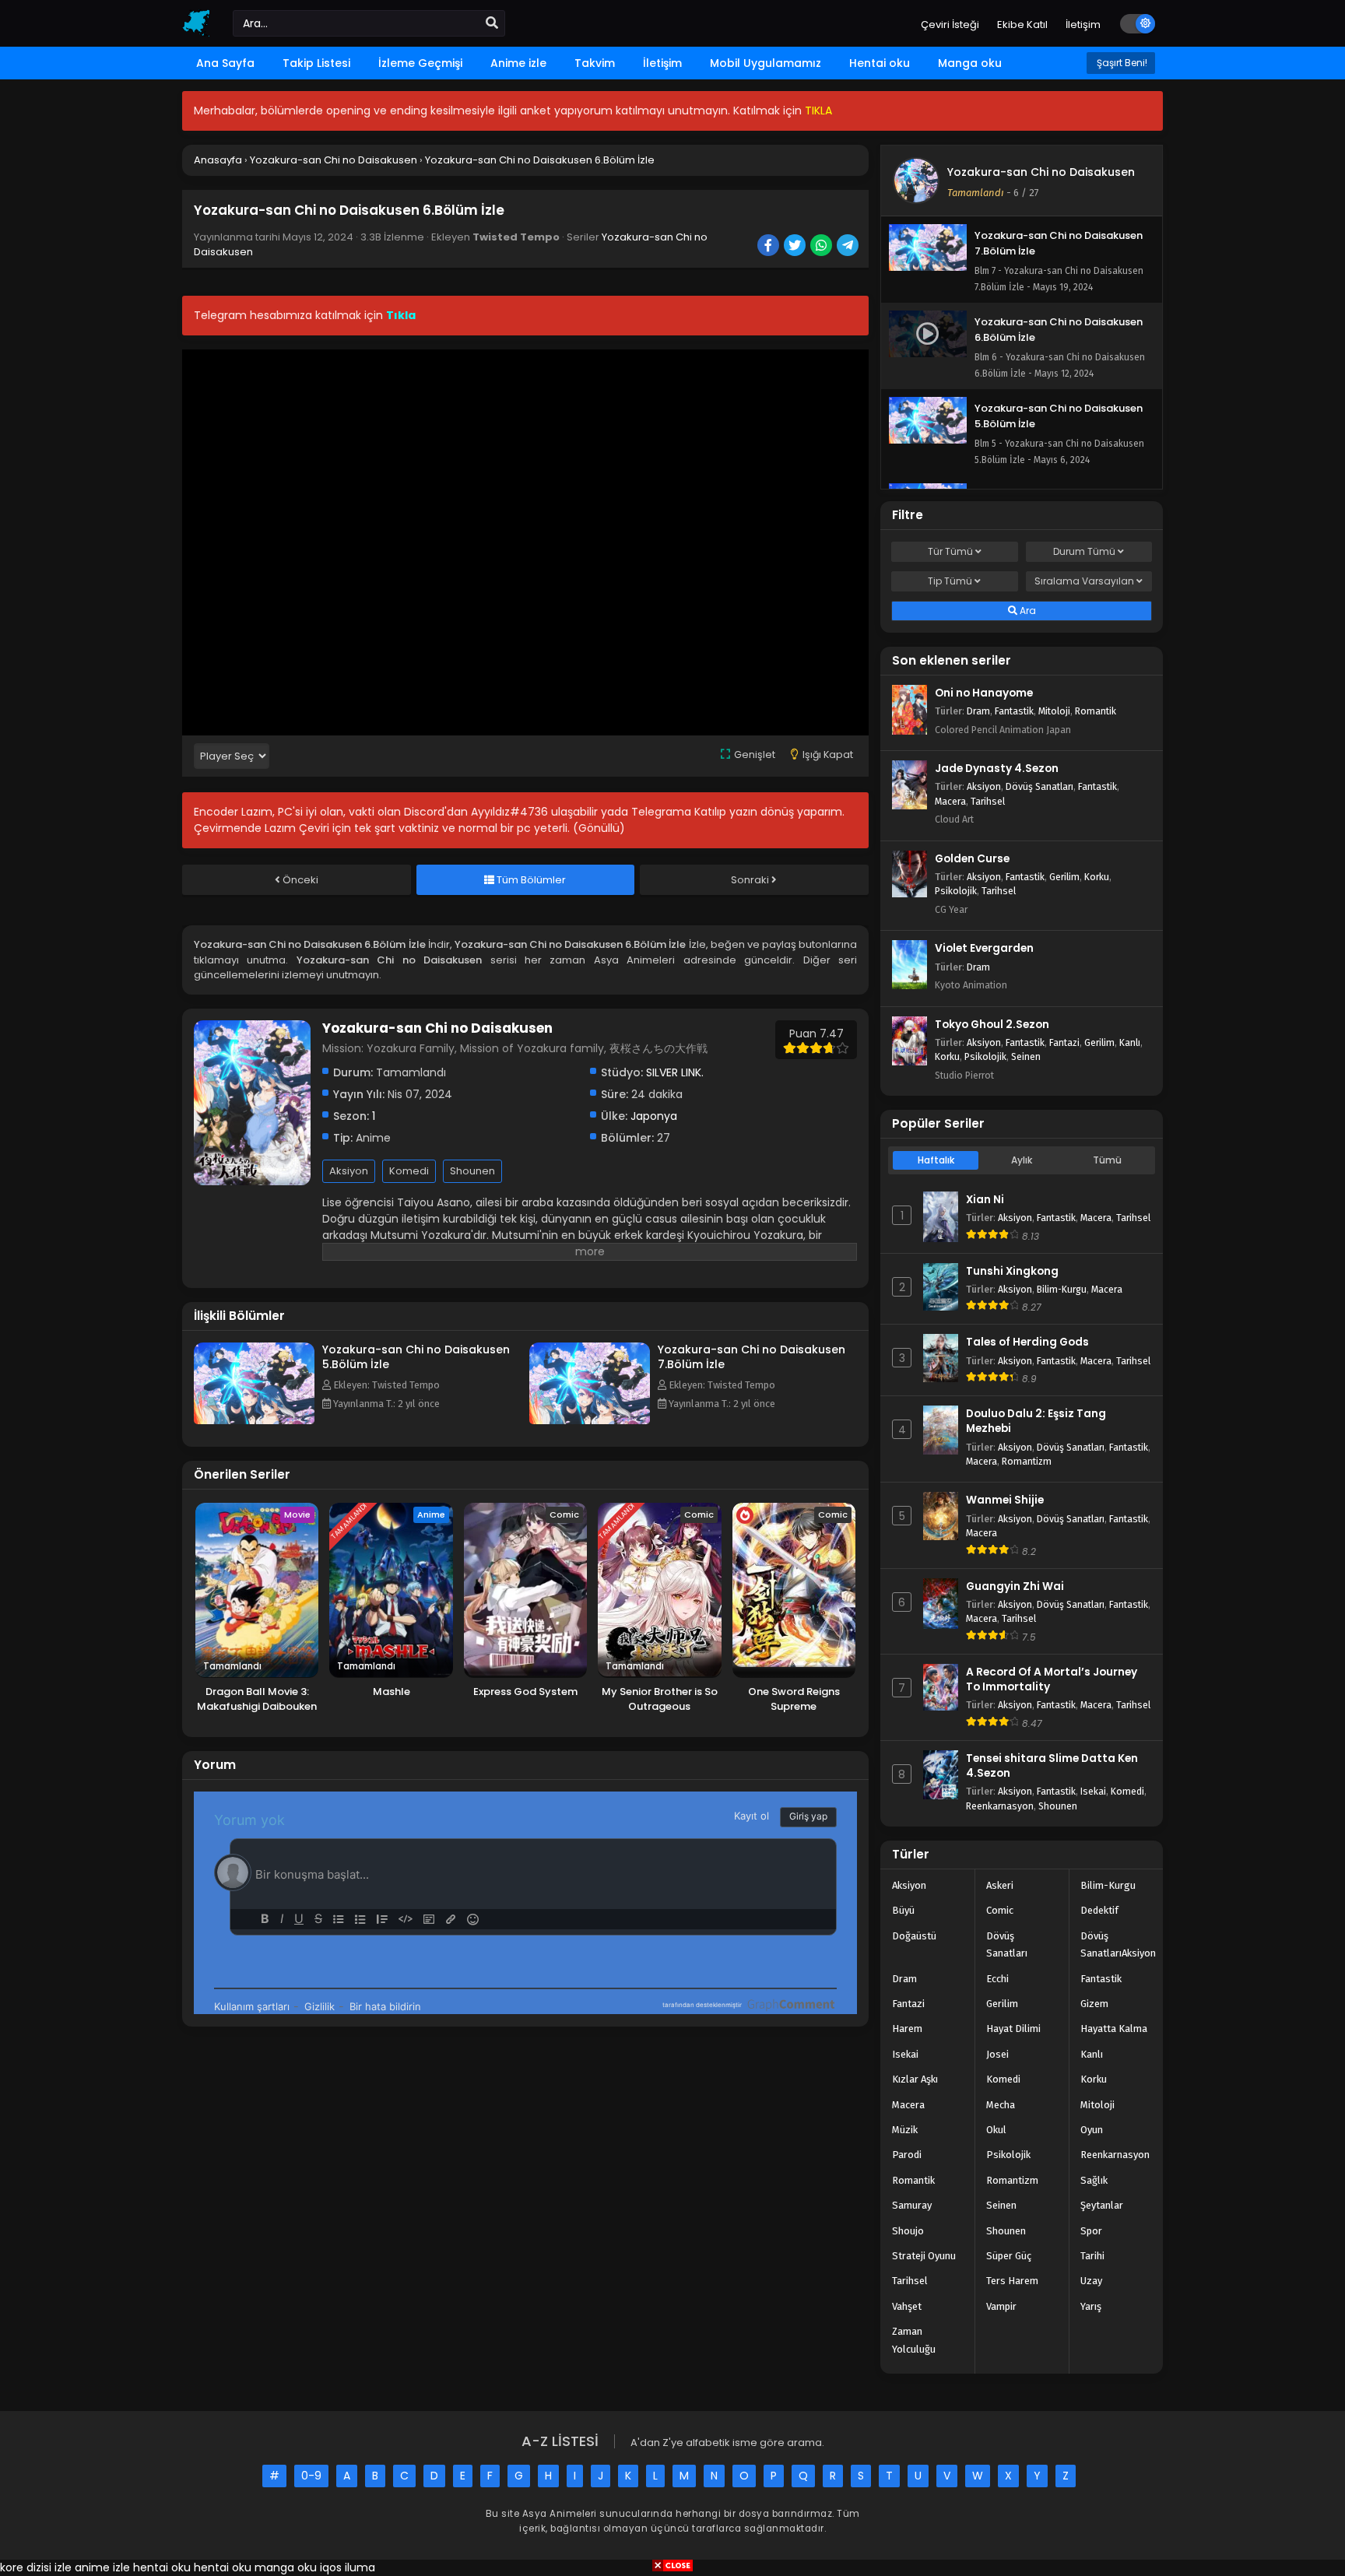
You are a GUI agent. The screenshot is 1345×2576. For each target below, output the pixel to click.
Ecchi (997, 1979)
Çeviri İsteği (950, 25)
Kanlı (1130, 1042)
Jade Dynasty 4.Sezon (997, 769)
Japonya (654, 1116)
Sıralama (1084, 581)
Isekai (1093, 1791)
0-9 (311, 2476)
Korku (1097, 877)
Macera (950, 801)
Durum (1084, 551)
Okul (996, 2130)
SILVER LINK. (675, 1072)
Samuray (912, 2205)
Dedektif (1099, 1910)
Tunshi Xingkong (1012, 1271)
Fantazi (1064, 1042)
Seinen (1026, 1056)
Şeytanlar (1102, 2205)
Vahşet (907, 2306)
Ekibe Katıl (1022, 25)
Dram (978, 711)
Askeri (1000, 1885)
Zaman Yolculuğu (914, 2340)
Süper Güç (1009, 2256)
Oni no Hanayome (984, 693)
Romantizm (1027, 1461)
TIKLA (818, 111)
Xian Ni (985, 1200)
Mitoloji (1054, 711)
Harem (907, 2029)
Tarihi (1092, 2256)
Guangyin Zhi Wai (1015, 1586)
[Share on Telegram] (849, 247)
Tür (950, 551)
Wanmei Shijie (1005, 1500)
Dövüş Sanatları (1039, 786)
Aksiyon (349, 1171)
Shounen (472, 1171)
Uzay (1091, 2281)
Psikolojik (956, 891)
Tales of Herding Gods (1027, 1342)
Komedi (409, 1171)
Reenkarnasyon (1000, 1806)
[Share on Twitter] (796, 247)
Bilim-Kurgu (1062, 1289)
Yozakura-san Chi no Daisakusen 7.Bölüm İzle (752, 1357)
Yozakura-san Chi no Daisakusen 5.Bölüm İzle (416, 1357)
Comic (1000, 1910)
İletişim (1083, 25)
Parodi (907, 2155)
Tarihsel (988, 801)
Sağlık (1094, 2180)
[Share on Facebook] (769, 247)
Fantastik (1014, 711)
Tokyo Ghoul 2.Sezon (992, 1025)
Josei (997, 2054)
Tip (950, 581)
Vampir (1001, 2306)
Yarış (1091, 2306)
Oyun (1092, 2130)
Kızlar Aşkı (915, 2079)
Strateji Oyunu (924, 2256)
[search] (492, 23)
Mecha (1001, 2105)
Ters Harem (1012, 2281)
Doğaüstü (914, 1936)
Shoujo (908, 2231)
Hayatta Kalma (1114, 2029)
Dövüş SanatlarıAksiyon (1118, 1944)
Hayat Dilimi (1013, 2029)
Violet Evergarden (984, 948)
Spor (1091, 2231)
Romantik (1096, 711)
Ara (1027, 611)
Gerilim (1064, 877)
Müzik (905, 2130)
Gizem (1094, 2004)
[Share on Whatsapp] (822, 247)
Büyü (903, 1910)
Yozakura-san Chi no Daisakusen (1041, 172)
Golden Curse (972, 859)
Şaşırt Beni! (1121, 63)
